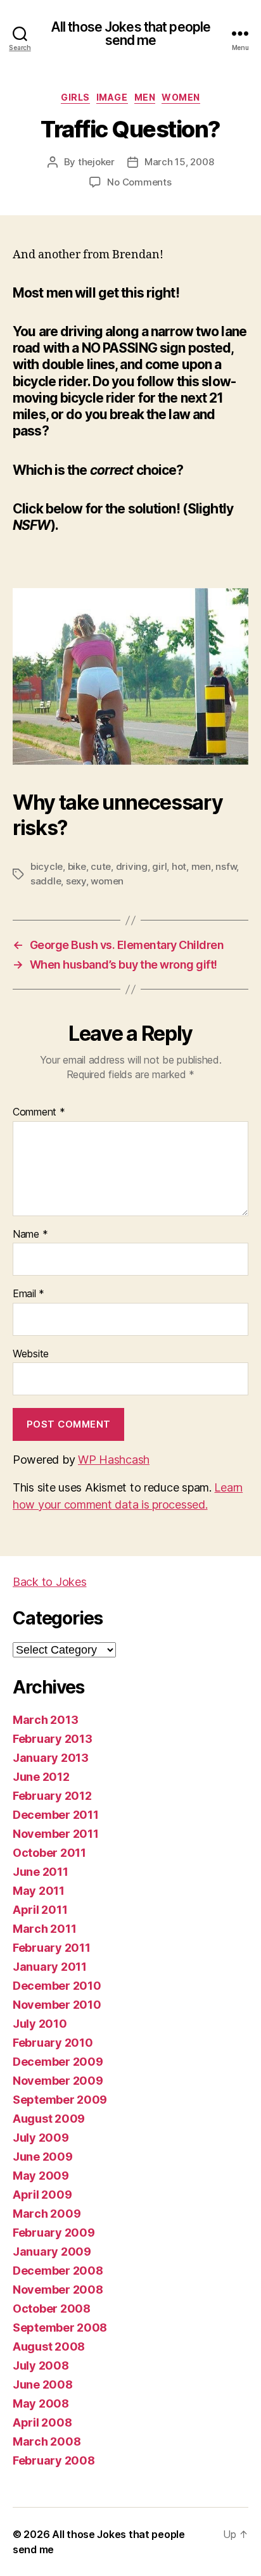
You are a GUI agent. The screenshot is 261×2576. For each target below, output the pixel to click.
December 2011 (56, 1815)
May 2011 (39, 1891)
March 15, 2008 (179, 162)
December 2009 (58, 2062)
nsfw (226, 866)
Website (31, 1354)
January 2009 (52, 2252)
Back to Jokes (50, 1582)
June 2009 (43, 2157)
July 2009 (41, 2138)
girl (159, 866)
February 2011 (52, 1948)
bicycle (47, 866)
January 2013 (51, 1758)
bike (77, 866)
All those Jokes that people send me (130, 34)
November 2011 (56, 1834)
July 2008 (41, 2366)
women (181, 97)
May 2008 (41, 2403)
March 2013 (45, 1720)
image (112, 97)
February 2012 (52, 1796)
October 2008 (52, 2309)
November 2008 (58, 2290)
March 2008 (47, 2441)
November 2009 (58, 2081)
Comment (39, 1112)
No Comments (139, 182)
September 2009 (60, 2100)
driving (132, 866)
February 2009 (54, 2233)
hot (179, 866)
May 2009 (41, 2176)
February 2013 (53, 1739)
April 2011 (40, 1910)
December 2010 (57, 1986)
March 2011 (44, 1929)
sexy (76, 881)
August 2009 (49, 2119)
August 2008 (49, 2347)
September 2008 (60, 2328)
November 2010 (57, 2005)
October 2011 (49, 1853)
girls (75, 97)
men (145, 97)
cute (101, 866)
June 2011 (41, 1872)
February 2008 (54, 2460)
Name (30, 1235)
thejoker (96, 162)
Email (29, 1294)
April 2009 (42, 2195)
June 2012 (41, 1777)
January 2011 (50, 1967)
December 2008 (58, 2271)
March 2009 (47, 2214)
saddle (46, 881)
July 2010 (40, 2024)
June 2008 (43, 2384)
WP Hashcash (114, 1460)
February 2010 (53, 2043)
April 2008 (42, 2422)
